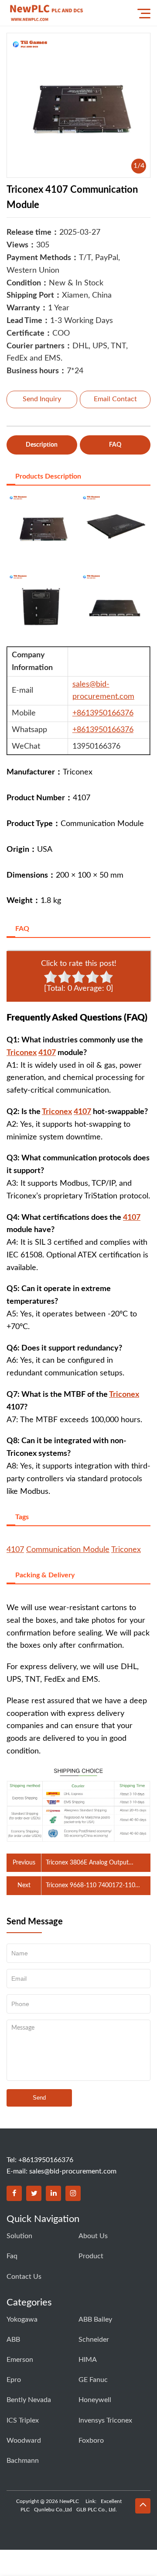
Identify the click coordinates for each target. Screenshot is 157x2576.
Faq (12, 2256)
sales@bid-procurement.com (73, 2171)
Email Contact (115, 399)
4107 (47, 1053)
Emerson (20, 2360)
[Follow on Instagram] (73, 2193)
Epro (14, 2380)
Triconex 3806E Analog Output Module (87, 1864)
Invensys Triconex (105, 2420)
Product (91, 2256)
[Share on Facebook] (14, 2193)
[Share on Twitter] (34, 2193)
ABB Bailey (95, 2319)
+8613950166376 (103, 713)
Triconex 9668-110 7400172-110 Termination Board (90, 1886)
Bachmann (23, 2461)
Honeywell (95, 2400)
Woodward (24, 2441)
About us (93, 2236)
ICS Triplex (23, 2420)
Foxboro (91, 2441)
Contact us (24, 2277)
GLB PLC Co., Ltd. (97, 2510)
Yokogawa (22, 2319)
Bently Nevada (29, 2400)
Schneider (94, 2340)
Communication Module (68, 1550)
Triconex (22, 1053)
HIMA (88, 2360)
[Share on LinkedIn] (53, 2193)
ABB (13, 2340)
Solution (19, 2236)
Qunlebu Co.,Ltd (53, 2510)
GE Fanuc (93, 2380)
